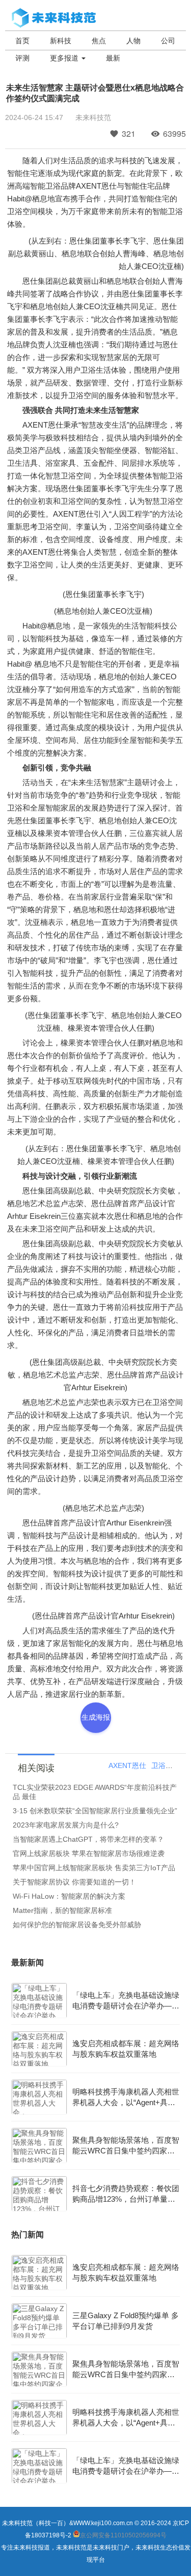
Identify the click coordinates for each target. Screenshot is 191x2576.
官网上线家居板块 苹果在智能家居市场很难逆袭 (89, 1853)
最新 (113, 58)
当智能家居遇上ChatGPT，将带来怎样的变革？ (88, 1839)
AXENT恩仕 (127, 1765)
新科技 (61, 41)
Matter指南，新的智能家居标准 (62, 1910)
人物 (133, 41)
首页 (22, 41)
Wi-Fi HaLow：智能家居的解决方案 (69, 1896)
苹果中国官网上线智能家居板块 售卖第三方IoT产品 (94, 1868)
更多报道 (65, 58)
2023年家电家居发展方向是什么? (66, 1825)
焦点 (99, 41)
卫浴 (158, 1765)
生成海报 (96, 1717)
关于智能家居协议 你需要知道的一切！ (74, 1882)
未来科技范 (93, 117)
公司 (168, 41)
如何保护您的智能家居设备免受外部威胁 (77, 1925)
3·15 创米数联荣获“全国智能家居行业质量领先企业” (95, 1811)
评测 (22, 58)
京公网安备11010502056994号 (123, 2535)
